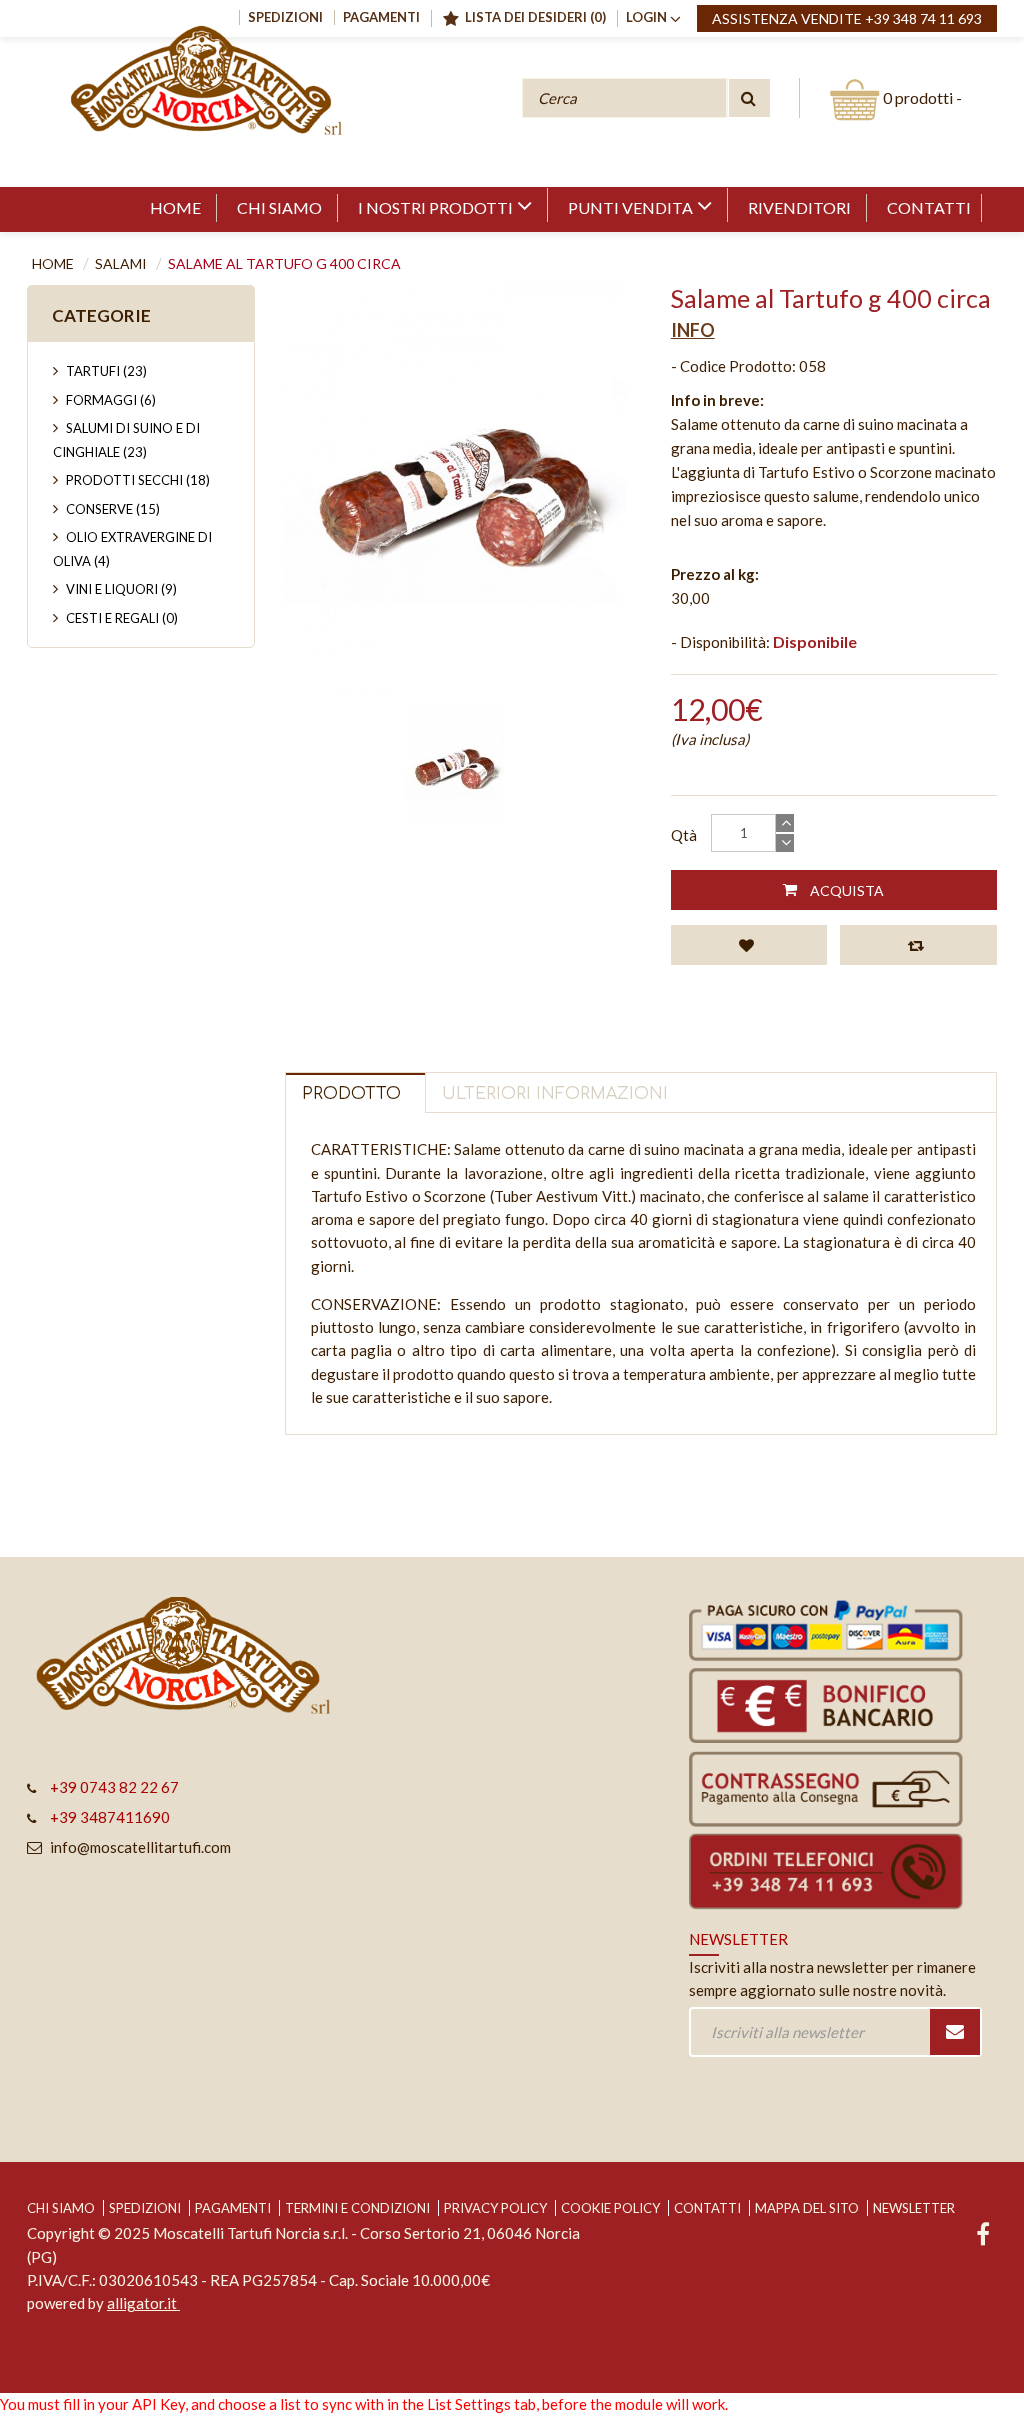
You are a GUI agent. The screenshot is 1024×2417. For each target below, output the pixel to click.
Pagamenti (233, 2208)
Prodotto (351, 1094)
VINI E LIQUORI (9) (121, 589)
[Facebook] (983, 2237)
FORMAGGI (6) (111, 400)
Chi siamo (61, 2208)
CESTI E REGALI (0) (122, 618)
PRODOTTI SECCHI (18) (138, 480)
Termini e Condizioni (357, 2208)
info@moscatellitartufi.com (140, 1847)
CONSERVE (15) (113, 509)
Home (53, 263)
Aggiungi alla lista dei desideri (749, 945)
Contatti (707, 2208)
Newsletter (914, 2208)
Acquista (845, 890)
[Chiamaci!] (835, 1871)
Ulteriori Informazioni (555, 1094)
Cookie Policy (610, 2208)
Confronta (918, 945)
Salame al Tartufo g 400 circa (284, 263)
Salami (121, 263)
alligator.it (143, 2303)
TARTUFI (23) (106, 371)
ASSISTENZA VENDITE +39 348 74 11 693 (847, 18)
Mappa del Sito (807, 2208)
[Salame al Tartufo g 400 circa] (455, 766)
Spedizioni (145, 2208)
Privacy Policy (495, 2208)
